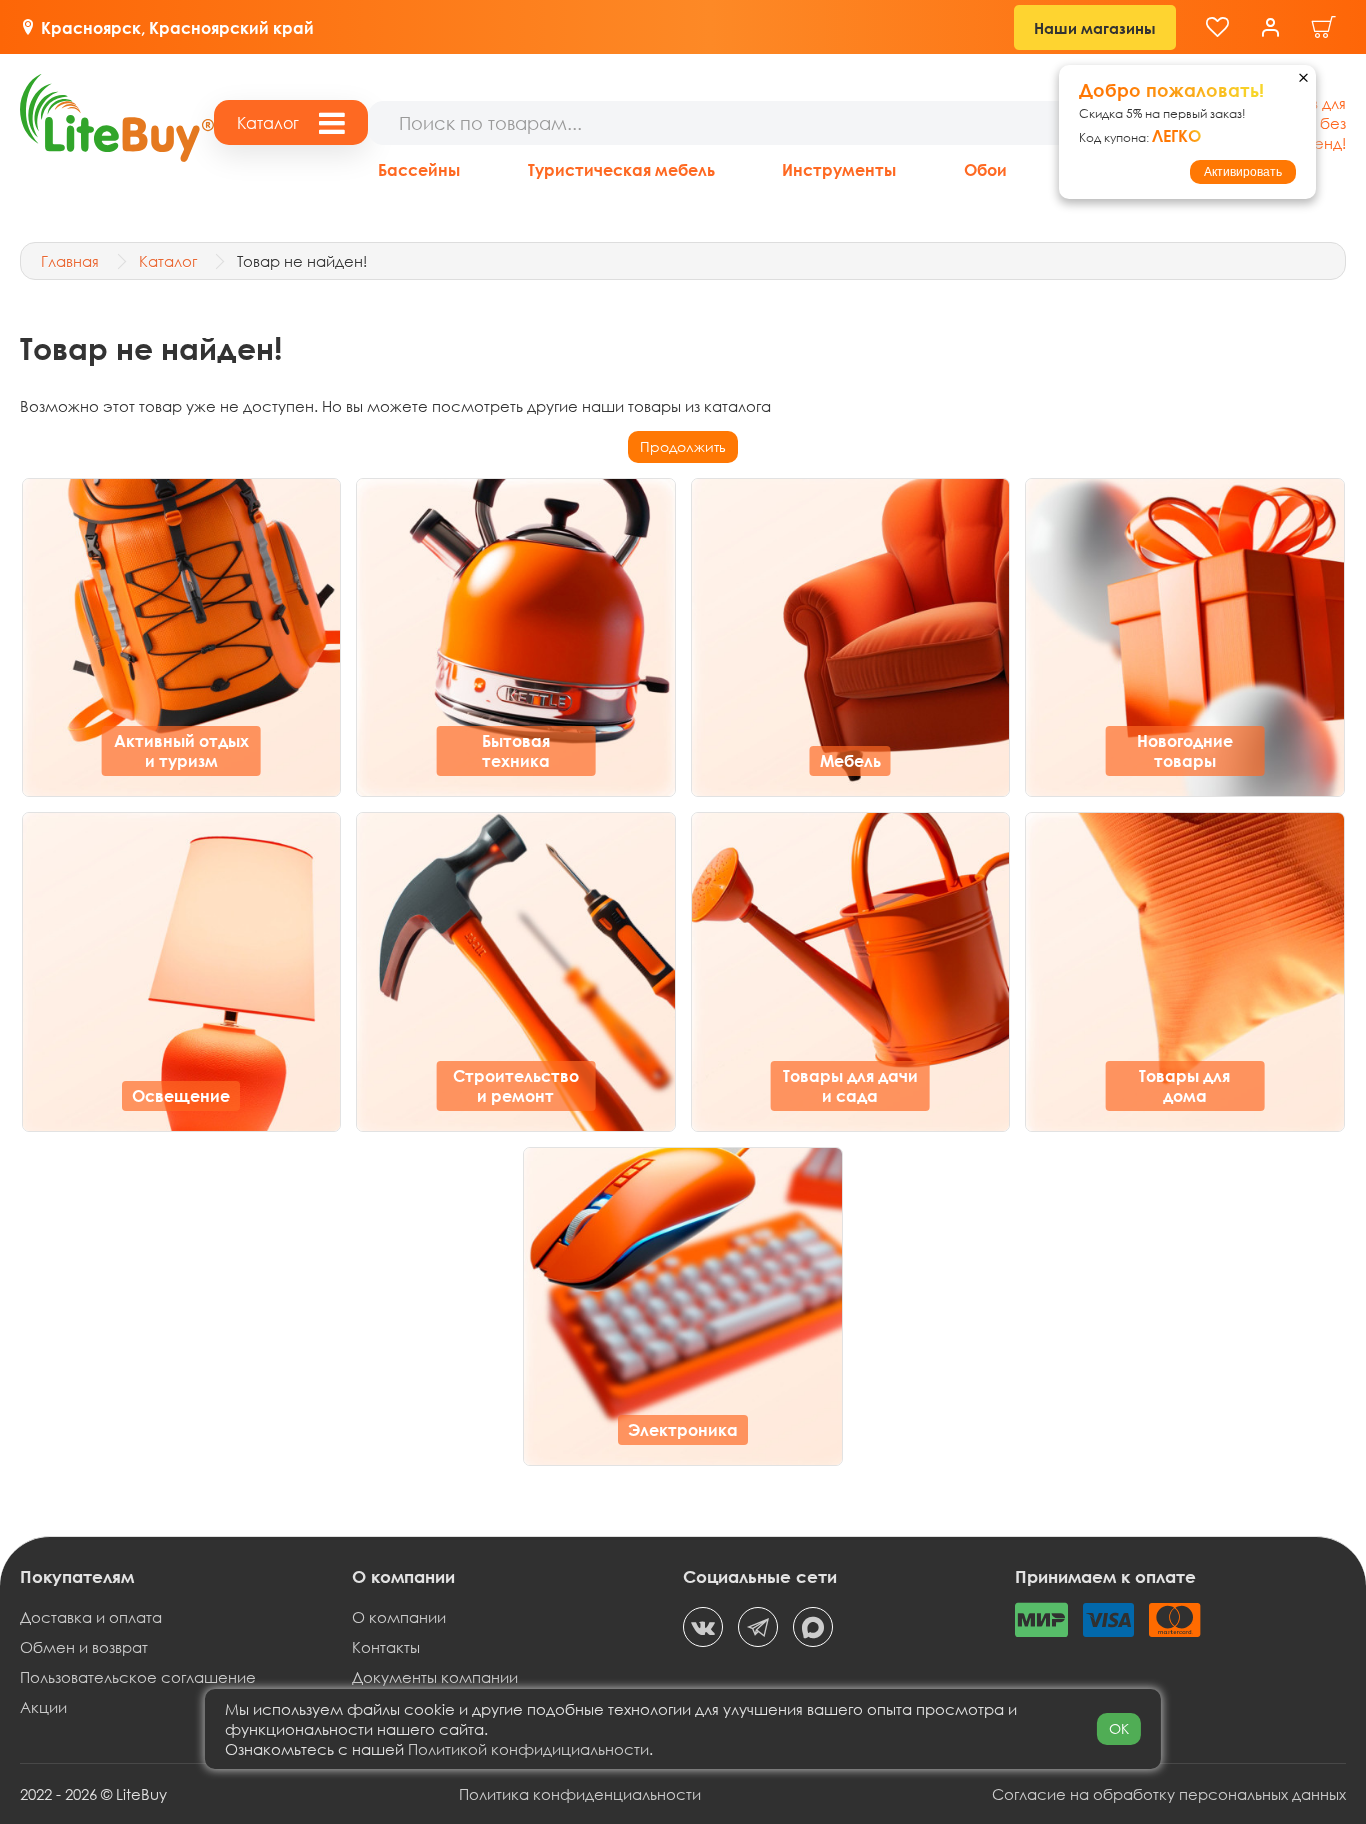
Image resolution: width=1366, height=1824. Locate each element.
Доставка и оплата (91, 1617)
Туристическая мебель (621, 169)
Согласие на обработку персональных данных (1169, 1794)
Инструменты (839, 169)
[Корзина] (1324, 27)
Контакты (386, 1647)
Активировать (1243, 172)
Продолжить (683, 446)
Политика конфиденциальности (580, 1794)
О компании (399, 1617)
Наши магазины (1095, 28)
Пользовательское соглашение (138, 1677)
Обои (985, 169)
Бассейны (419, 169)
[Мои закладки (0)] (1217, 27)
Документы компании (435, 1677)
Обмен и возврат (84, 1647)
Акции (43, 1707)
